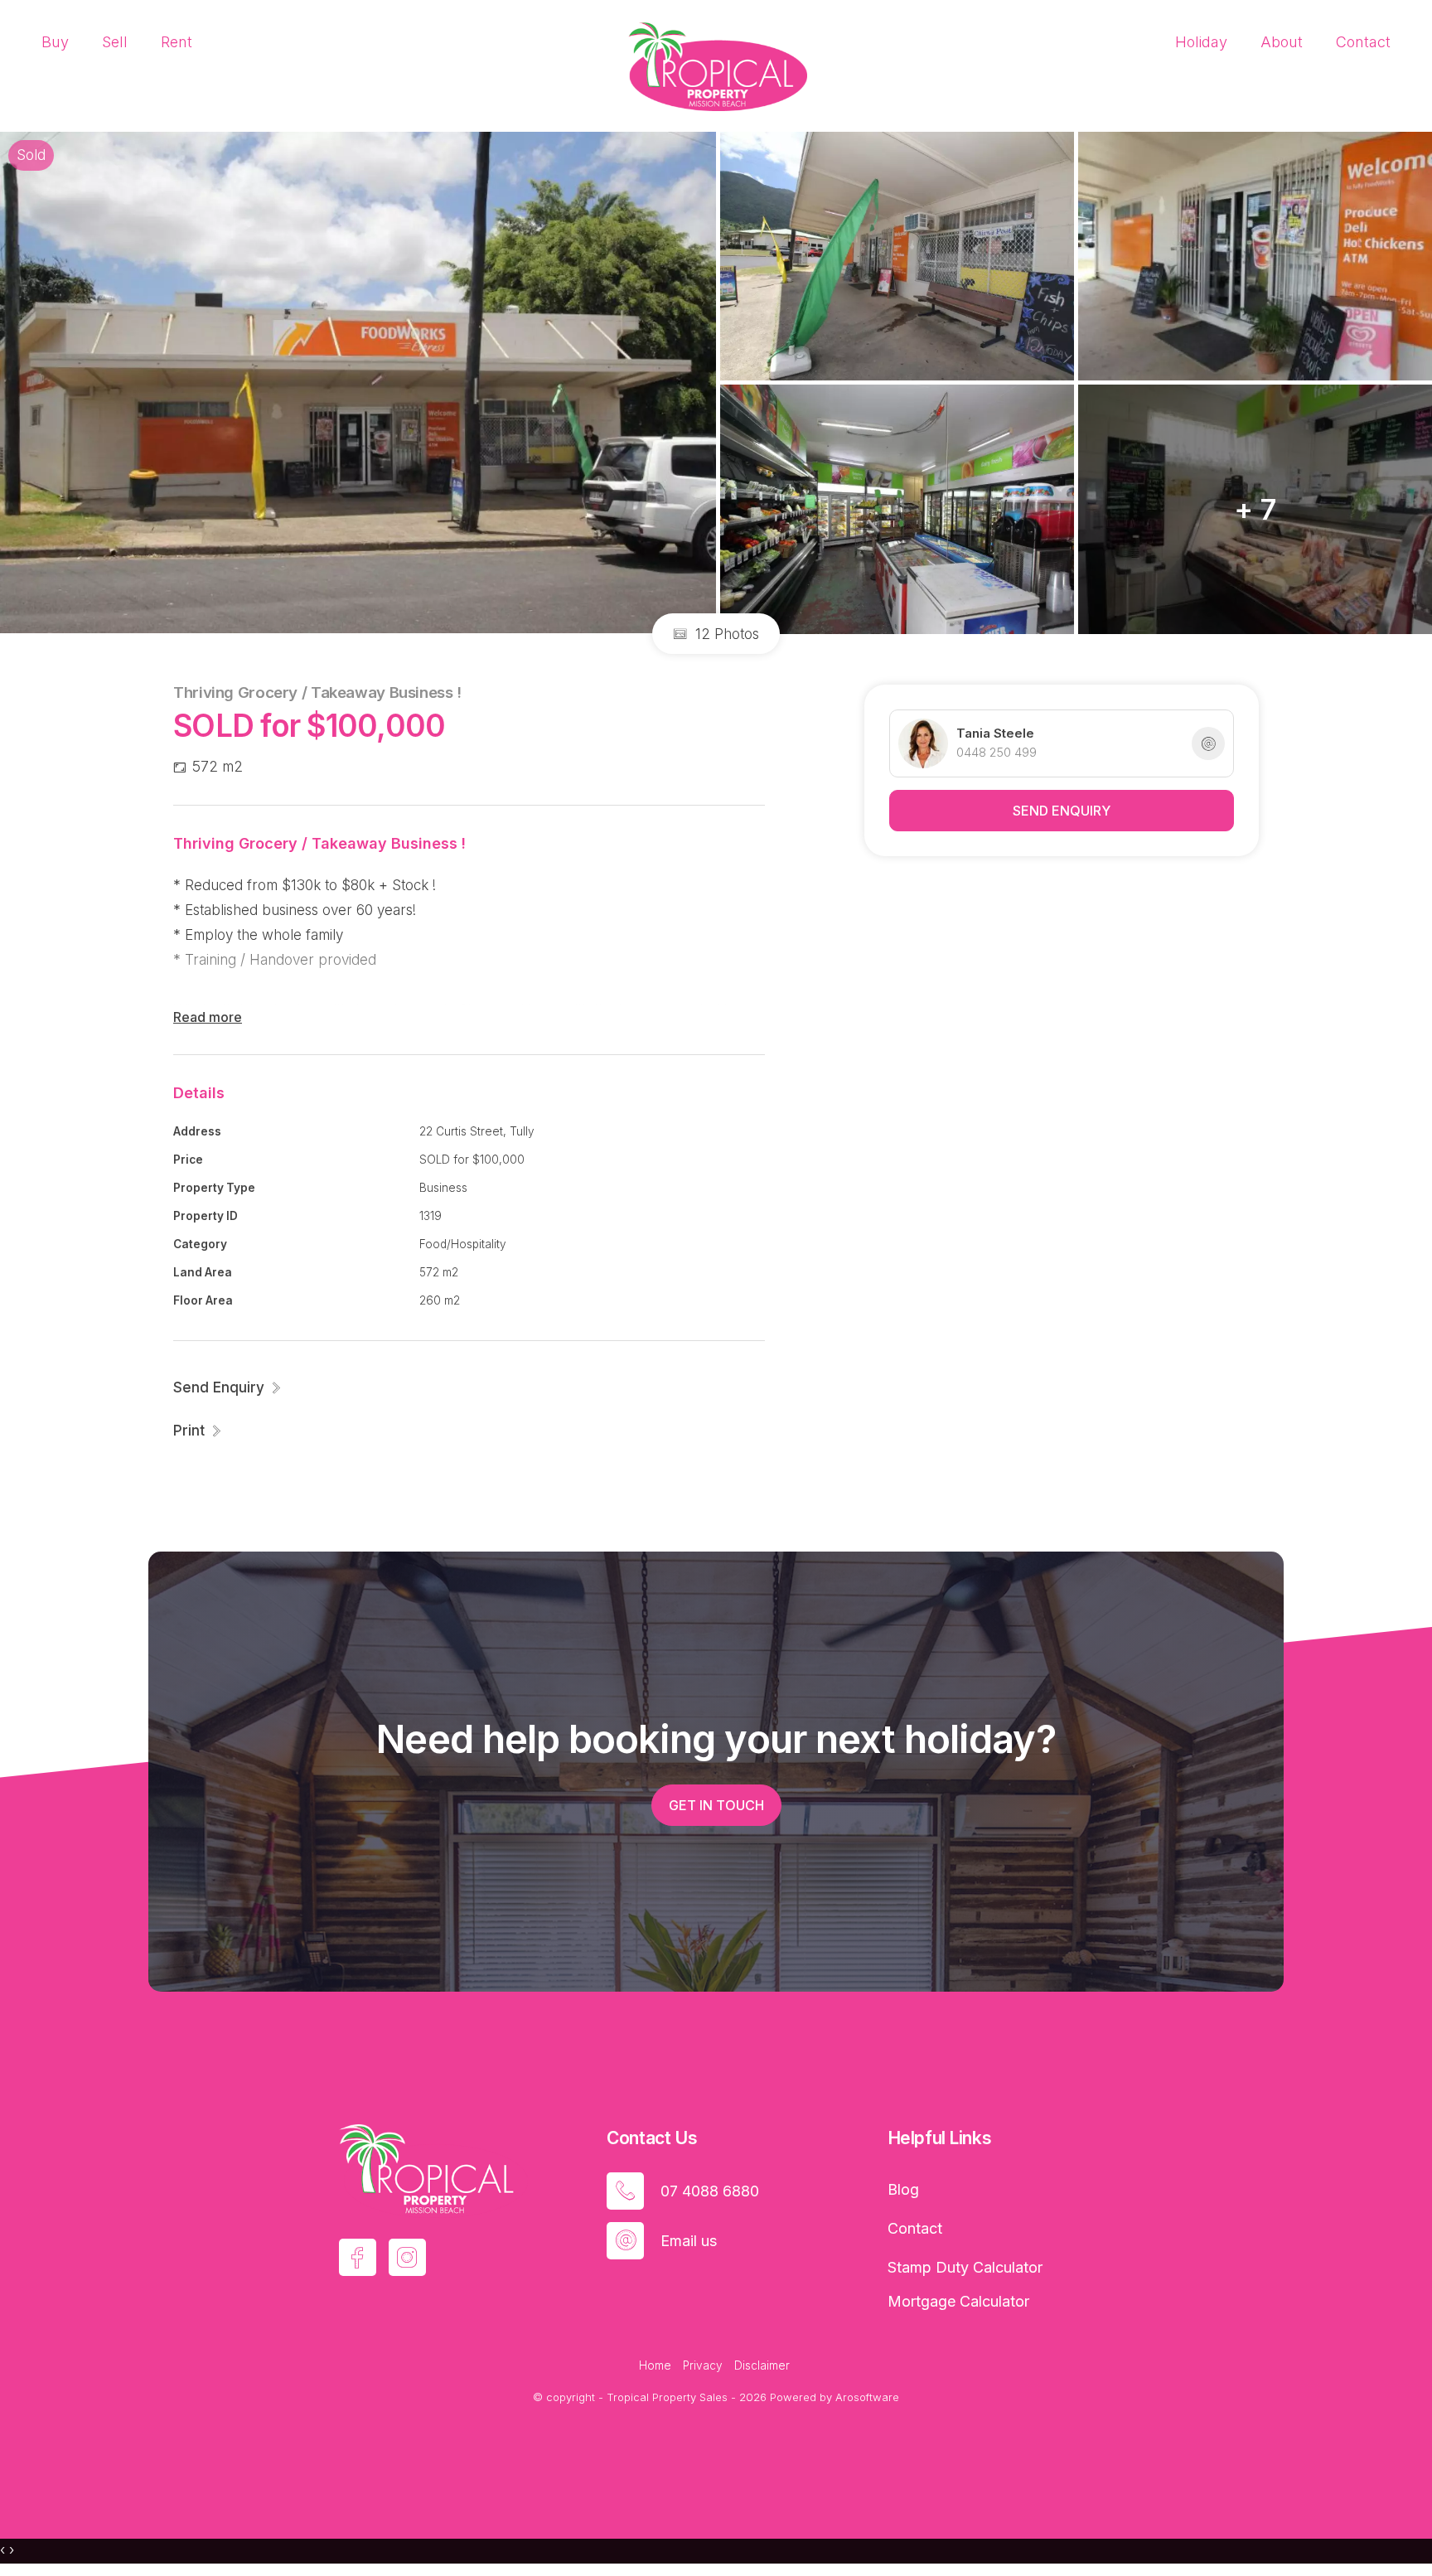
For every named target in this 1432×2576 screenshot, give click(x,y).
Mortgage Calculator (958, 2301)
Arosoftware (867, 2397)
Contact (1363, 42)
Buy (55, 42)
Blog (903, 2189)
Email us (689, 2241)
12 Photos (725, 634)
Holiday (1201, 42)
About (1282, 42)
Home (655, 2365)
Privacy (703, 2365)
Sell (115, 42)
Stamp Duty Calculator (965, 2267)
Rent (177, 42)
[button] (198, 1431)
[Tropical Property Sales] (716, 65)
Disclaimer (762, 2365)
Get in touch (716, 1805)
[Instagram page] (407, 2257)
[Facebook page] (358, 2257)
